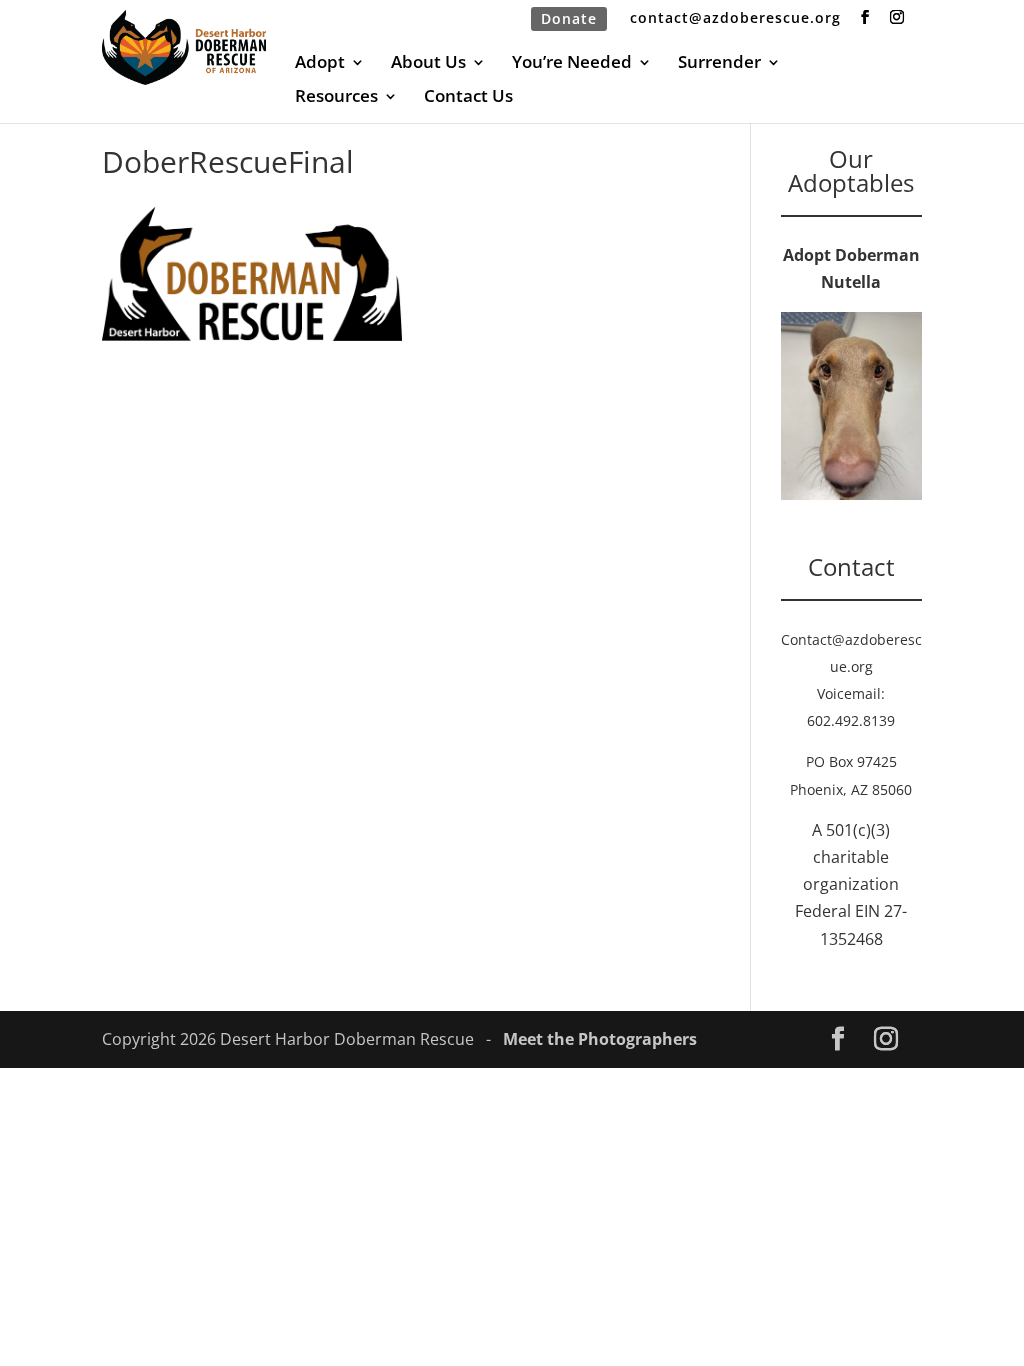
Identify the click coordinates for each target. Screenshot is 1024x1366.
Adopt (320, 64)
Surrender (719, 64)
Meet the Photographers (600, 1039)
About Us (428, 64)
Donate (569, 18)
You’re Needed (572, 64)
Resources (336, 98)
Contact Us (468, 98)
